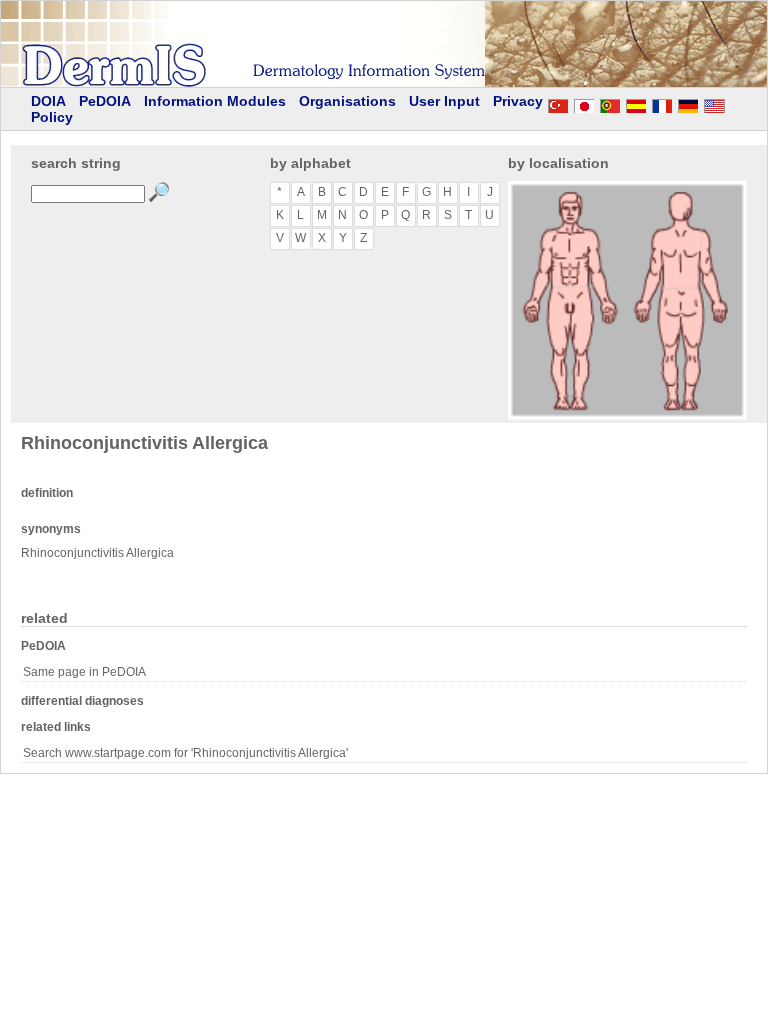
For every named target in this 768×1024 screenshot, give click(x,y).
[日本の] (584, 103)
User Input (444, 101)
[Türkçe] (558, 103)
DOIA (48, 101)
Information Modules (215, 101)
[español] (636, 103)
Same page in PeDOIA (84, 672)
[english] (734, 103)
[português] (610, 103)
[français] (662, 103)
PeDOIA (105, 101)
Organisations (347, 101)
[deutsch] (688, 103)
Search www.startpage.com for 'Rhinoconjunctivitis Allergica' (185, 753)
